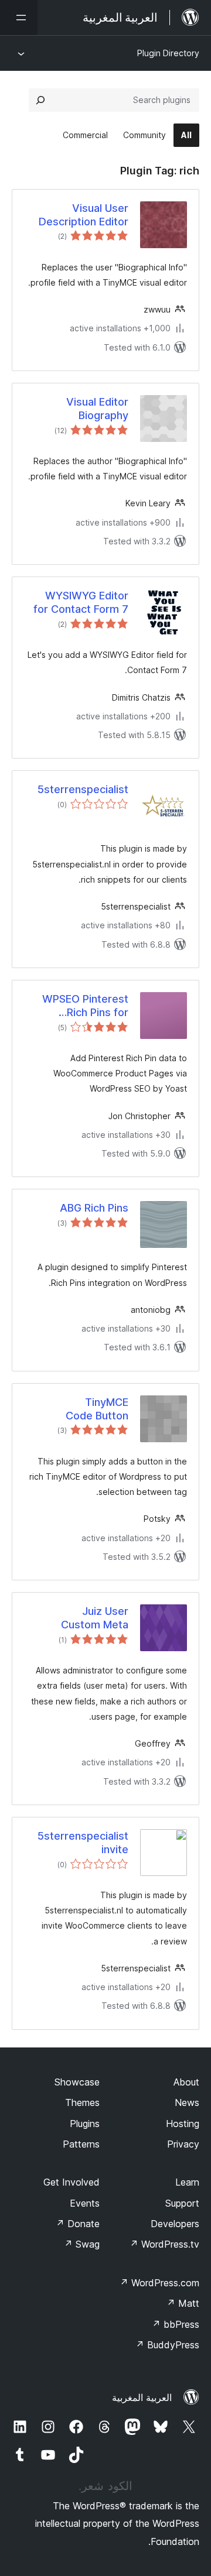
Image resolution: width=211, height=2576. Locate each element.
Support (182, 2203)
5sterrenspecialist (83, 789)
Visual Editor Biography (97, 409)
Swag (82, 2244)
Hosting (183, 2124)
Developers (175, 2224)
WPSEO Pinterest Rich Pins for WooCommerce (85, 1006)
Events (85, 2203)
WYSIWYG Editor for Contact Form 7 (81, 602)
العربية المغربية (142, 2397)
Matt (183, 2303)
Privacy (183, 2144)
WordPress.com (159, 2283)
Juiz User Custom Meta (95, 1618)
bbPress (176, 2324)
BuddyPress (167, 2345)
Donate (78, 2224)
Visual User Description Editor (84, 215)
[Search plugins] (40, 100)
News (187, 2102)
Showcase (77, 2082)
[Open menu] (19, 18)
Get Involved (72, 2182)
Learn (187, 2182)
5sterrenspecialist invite (83, 1843)
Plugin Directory (168, 53)
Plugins (85, 2124)
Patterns (81, 2144)
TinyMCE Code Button (97, 1409)
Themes (82, 2102)
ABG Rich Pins (94, 1208)
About (186, 2082)
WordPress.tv (164, 2244)
